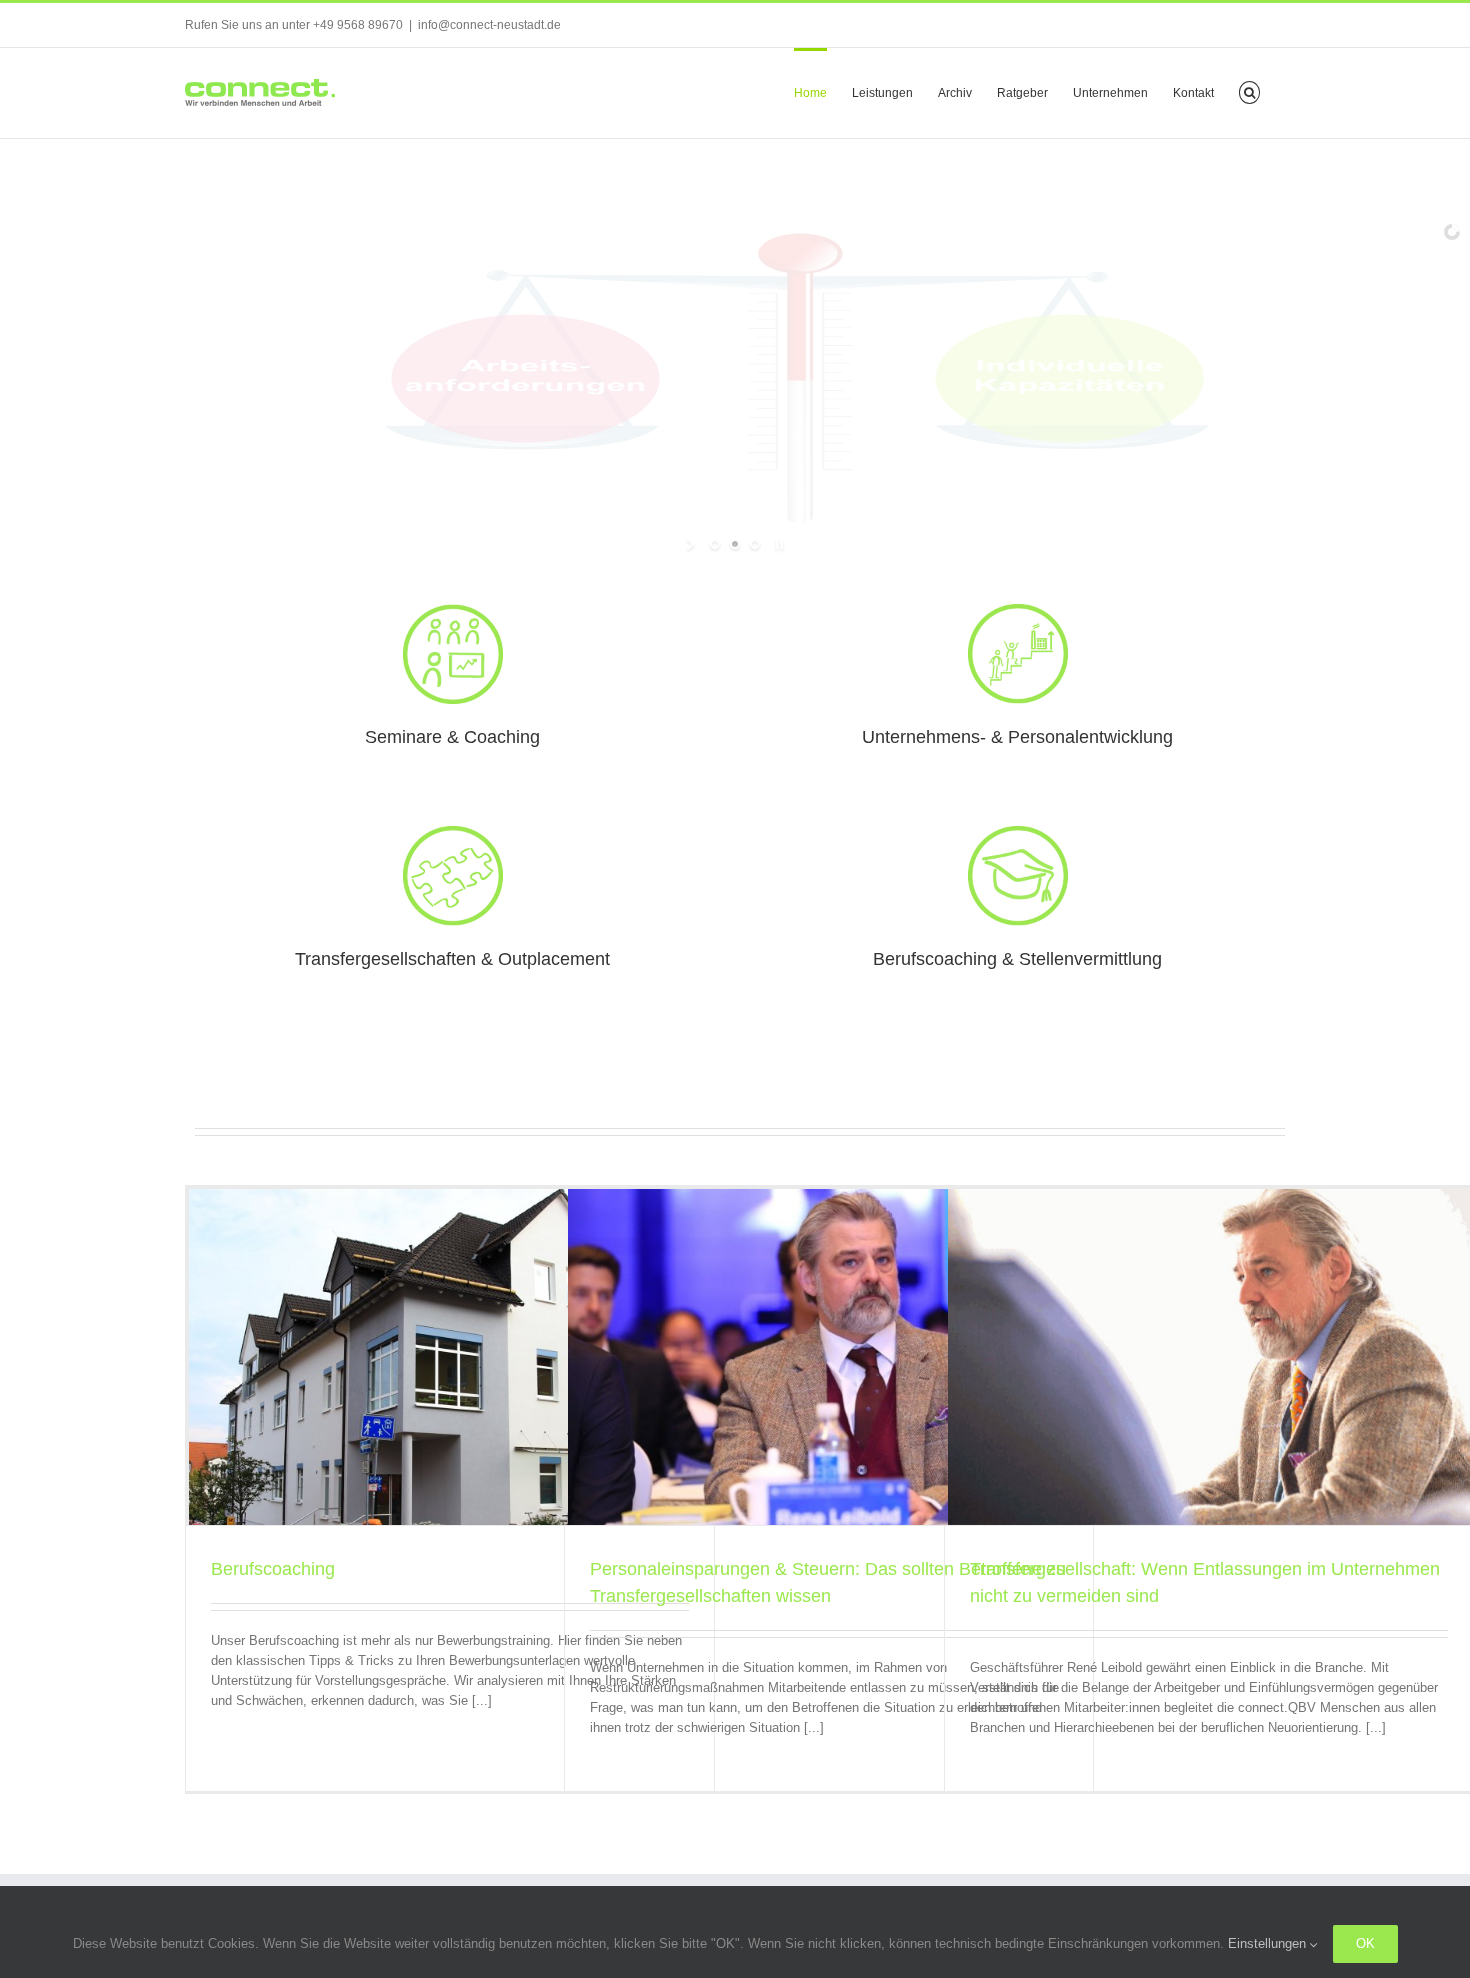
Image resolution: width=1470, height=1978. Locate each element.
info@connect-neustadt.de (489, 25)
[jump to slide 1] (715, 544)
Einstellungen (1269, 1943)
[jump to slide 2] (735, 544)
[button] (1249, 91)
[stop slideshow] (777, 544)
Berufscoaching (273, 1569)
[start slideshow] (692, 544)
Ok (1365, 1943)
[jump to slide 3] (755, 544)
